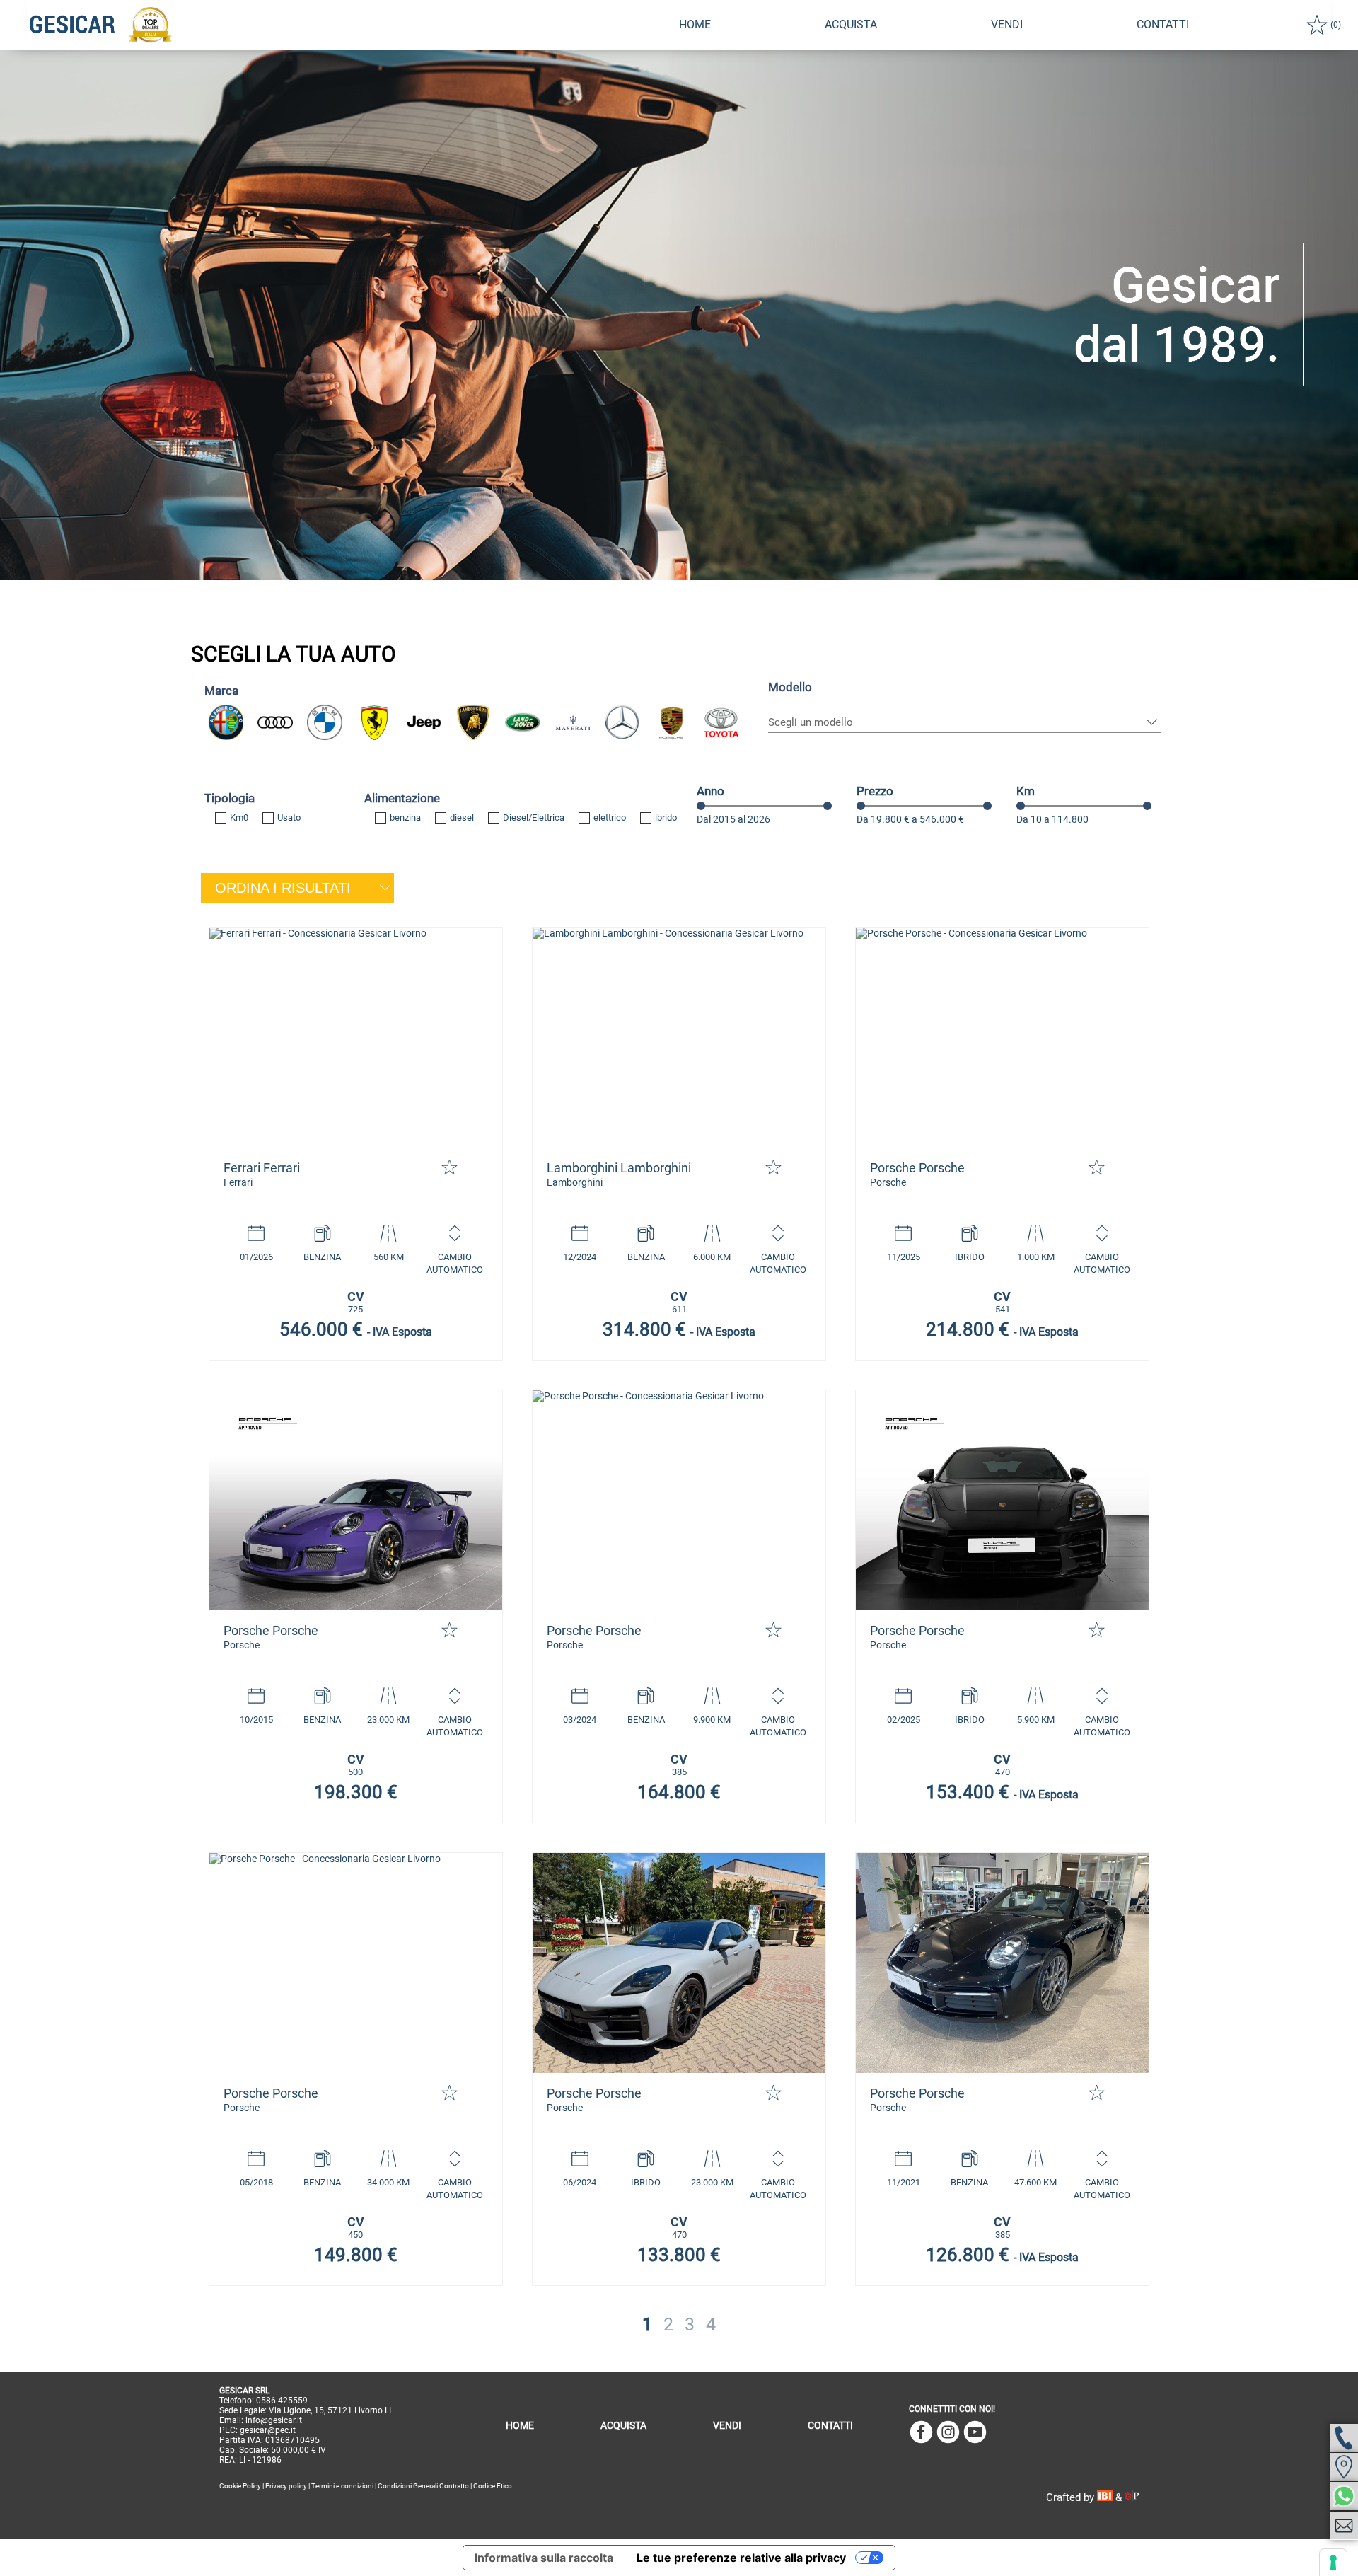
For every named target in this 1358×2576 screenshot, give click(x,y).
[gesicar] (73, 25)
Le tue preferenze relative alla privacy (741, 2558)
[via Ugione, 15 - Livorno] (1344, 2467)
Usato (289, 818)
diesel (462, 818)
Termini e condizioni (342, 2486)
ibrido (666, 818)
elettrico (610, 818)
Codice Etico (493, 2486)
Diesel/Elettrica (534, 818)
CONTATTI (1163, 24)
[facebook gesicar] (921, 2433)
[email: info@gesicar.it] (1344, 2526)
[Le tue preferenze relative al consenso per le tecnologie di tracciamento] (1333, 2563)
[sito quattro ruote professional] (1132, 2497)
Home (695, 24)
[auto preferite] (1317, 25)
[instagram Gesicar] (948, 2433)
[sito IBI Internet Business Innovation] (1107, 2497)
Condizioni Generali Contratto (423, 2486)
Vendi (1007, 24)
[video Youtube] (975, 2433)
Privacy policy (286, 2486)
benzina (405, 818)
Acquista (851, 24)
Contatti (830, 2425)
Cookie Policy (240, 2486)
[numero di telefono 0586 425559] (1344, 2438)
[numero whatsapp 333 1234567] (1344, 2496)
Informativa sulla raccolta (544, 2558)
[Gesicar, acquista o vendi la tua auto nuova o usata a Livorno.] (356, 1038)
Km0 (239, 818)
